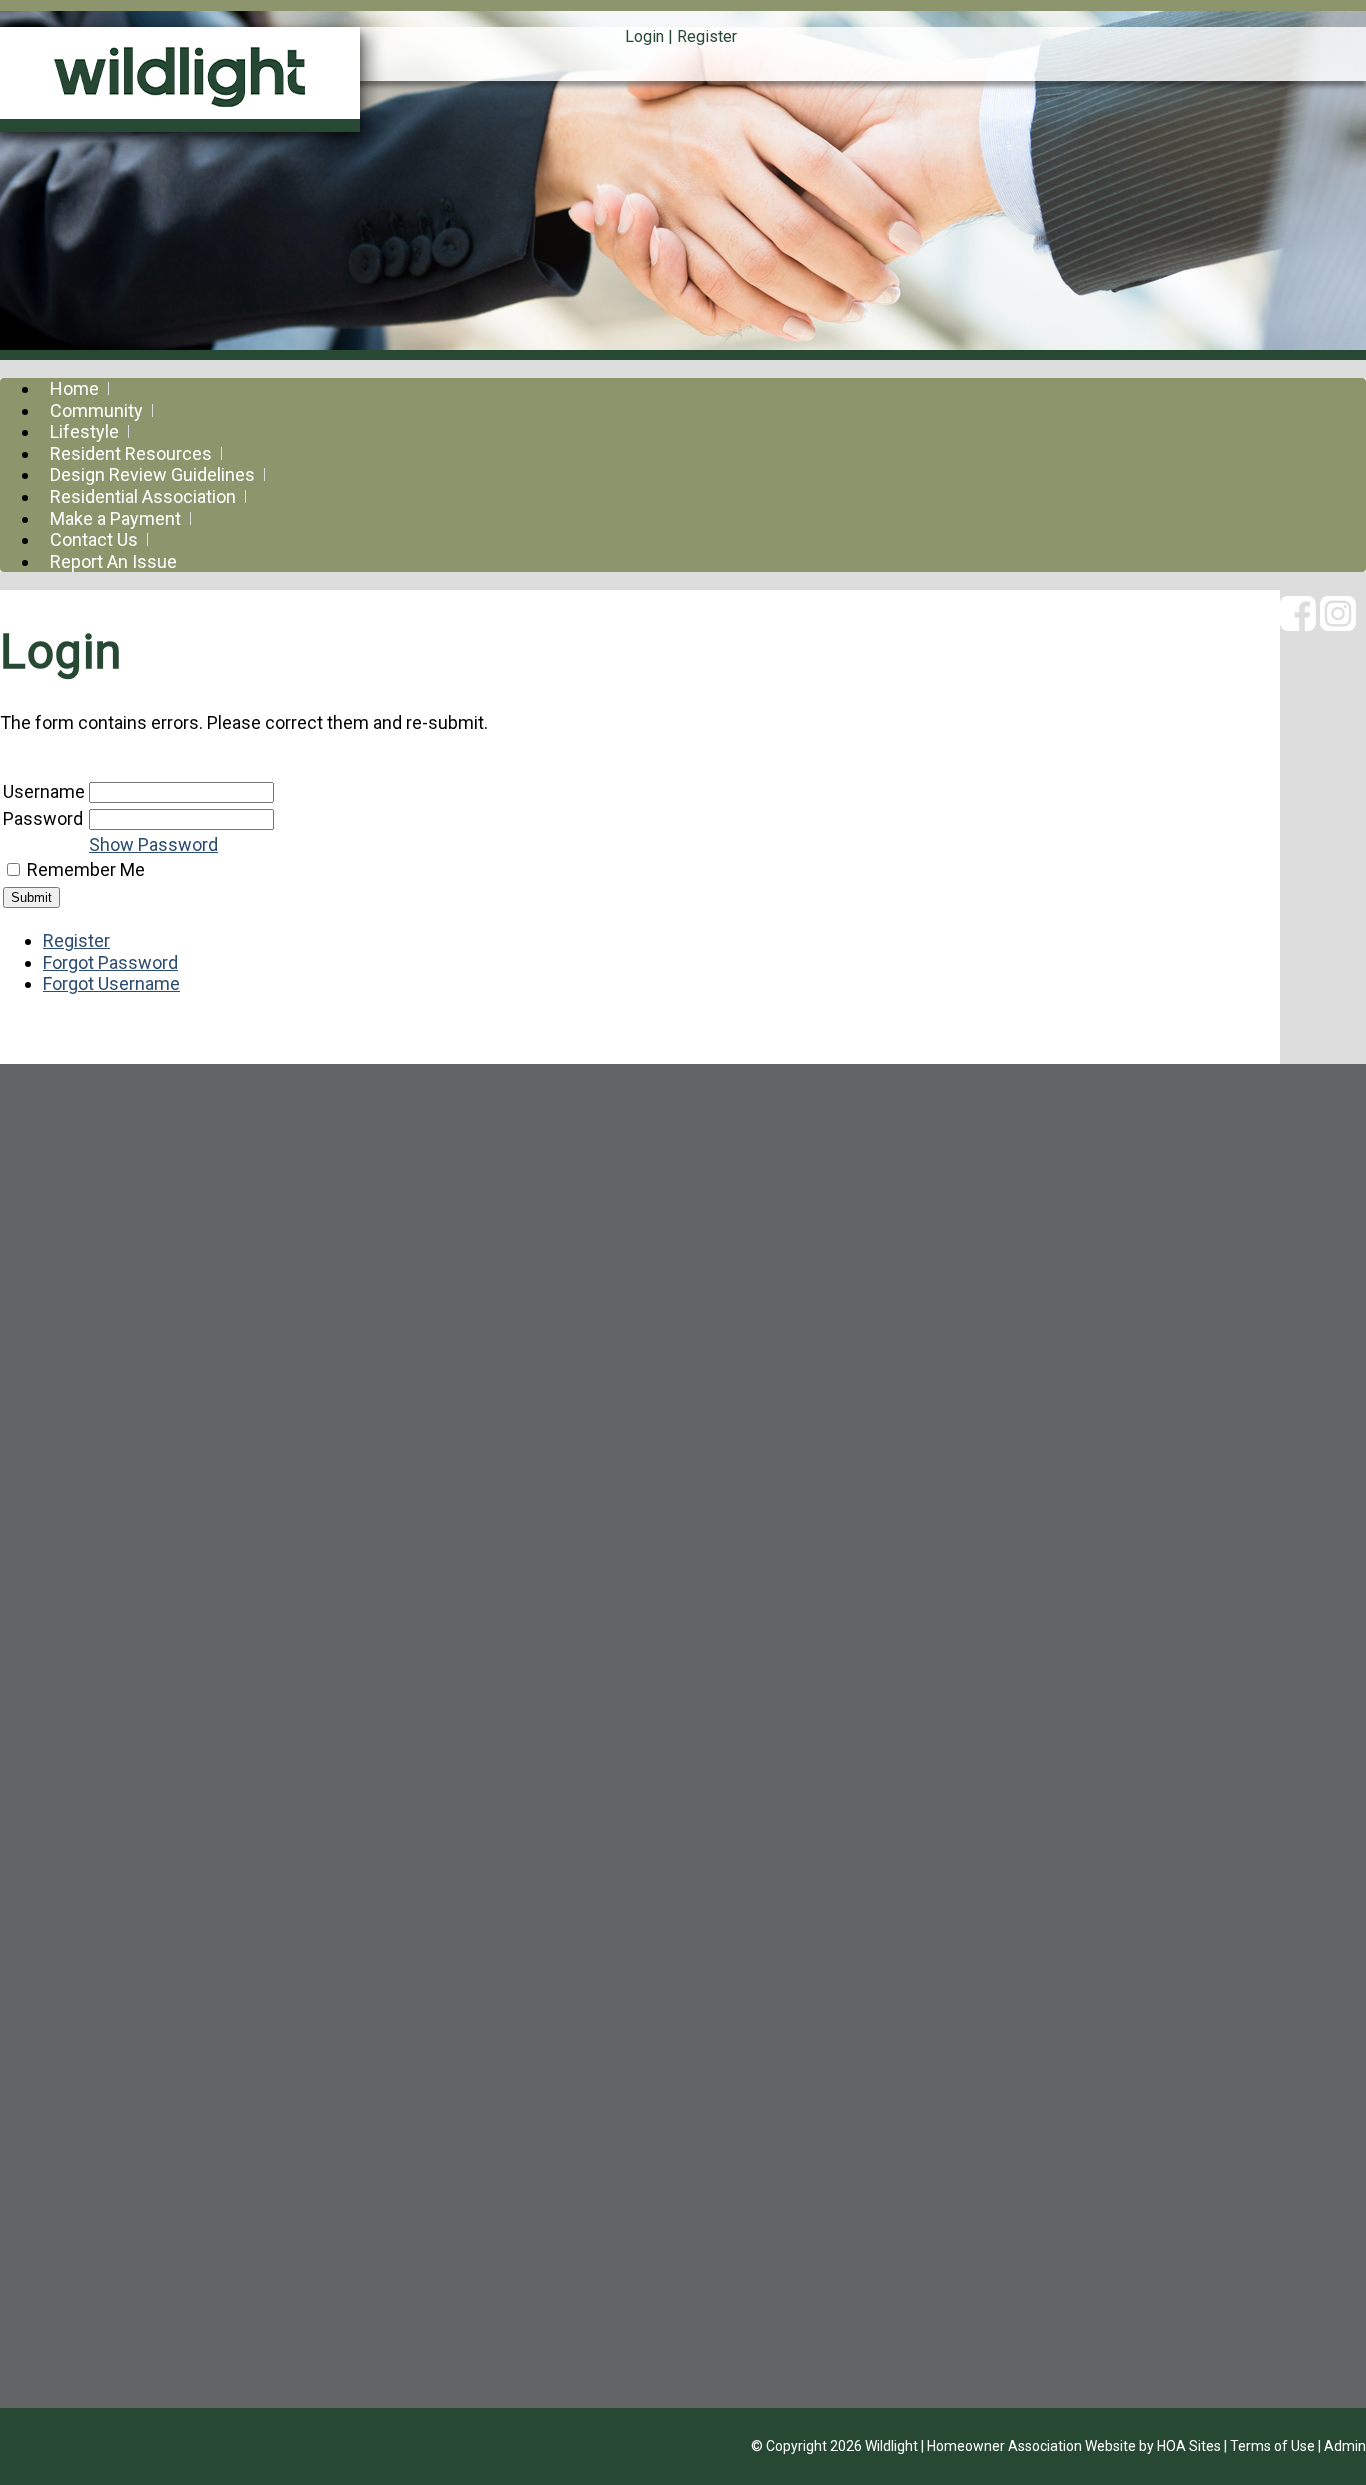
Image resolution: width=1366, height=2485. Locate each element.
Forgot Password (110, 962)
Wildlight (891, 2446)
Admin (1345, 2446)
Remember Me (86, 869)
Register (707, 36)
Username (44, 791)
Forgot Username (111, 983)
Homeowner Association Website (1031, 2446)
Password (43, 818)
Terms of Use (1272, 2446)
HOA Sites (1189, 2446)
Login (644, 36)
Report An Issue (113, 561)
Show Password (153, 844)
